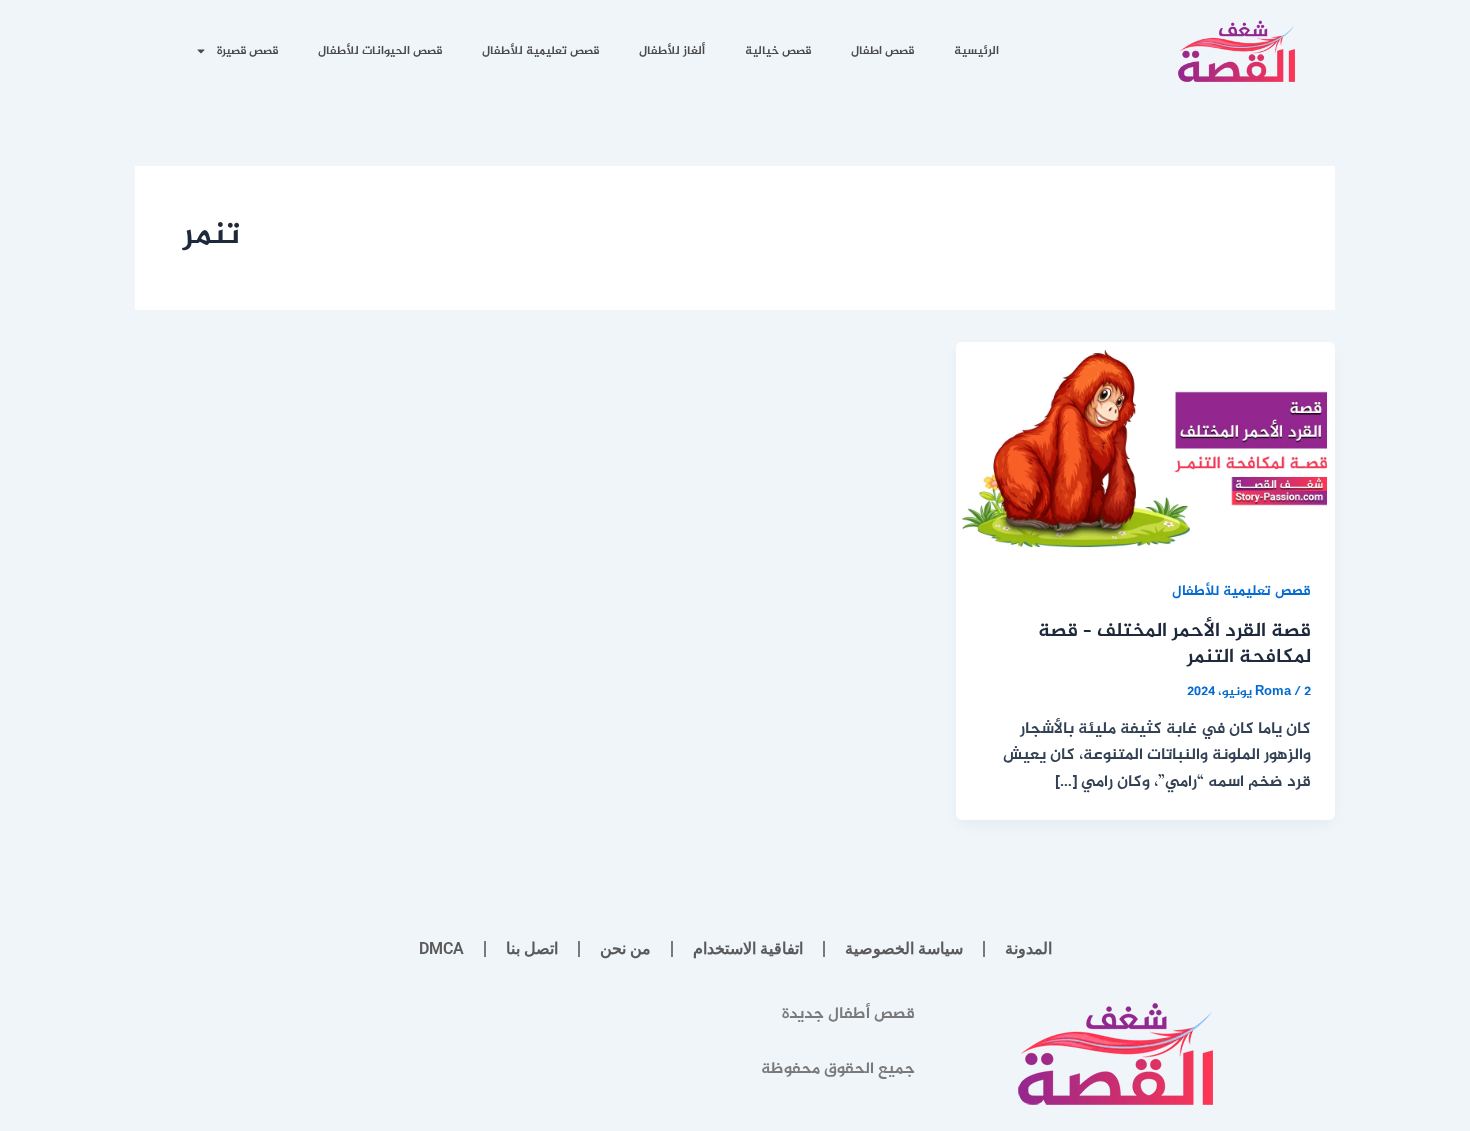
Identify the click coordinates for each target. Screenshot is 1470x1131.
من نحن (625, 948)
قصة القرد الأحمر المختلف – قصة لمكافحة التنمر (1174, 644)
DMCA (441, 948)
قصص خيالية (778, 51)
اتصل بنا (532, 948)
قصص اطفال (882, 51)
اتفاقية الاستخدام (748, 948)
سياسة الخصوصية (904, 948)
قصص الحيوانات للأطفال (380, 51)
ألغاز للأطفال (672, 51)
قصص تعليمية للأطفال (540, 51)
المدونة (1028, 948)
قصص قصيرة (247, 51)
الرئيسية (976, 51)
